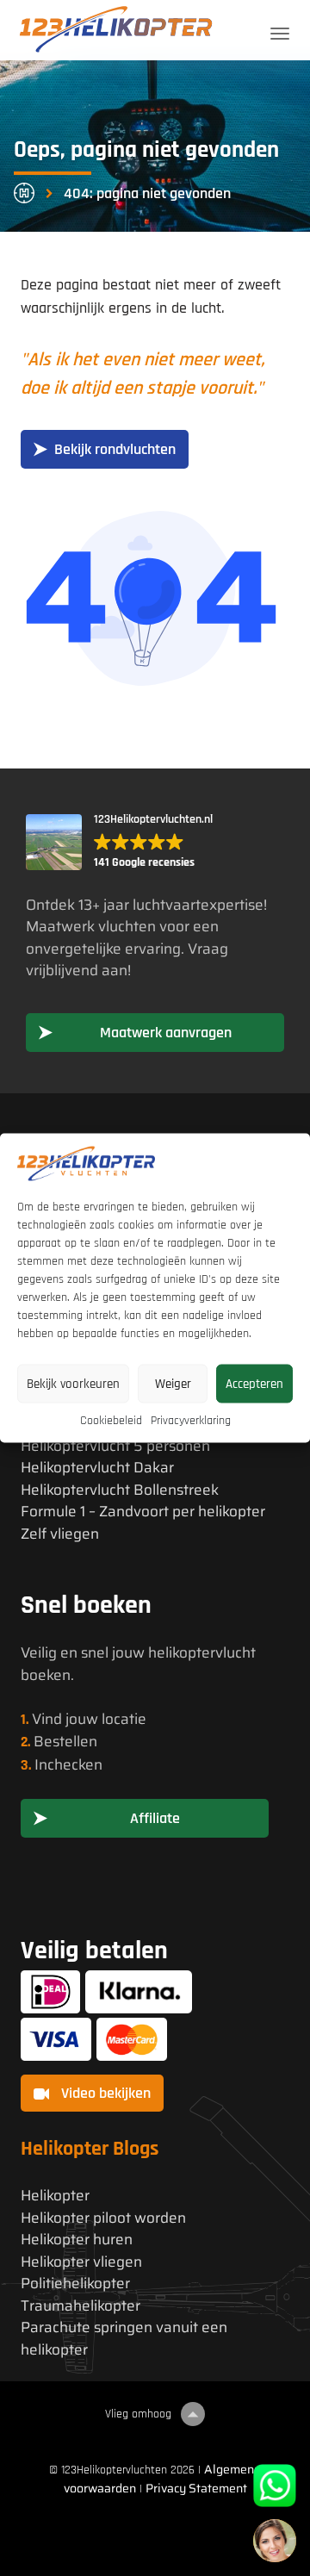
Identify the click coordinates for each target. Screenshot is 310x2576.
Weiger (173, 1383)
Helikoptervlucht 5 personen (115, 1446)
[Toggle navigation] (280, 34)
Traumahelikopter (81, 2306)
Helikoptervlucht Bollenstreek (120, 1490)
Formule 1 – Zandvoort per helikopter (143, 1512)
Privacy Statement (196, 2488)
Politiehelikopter (75, 2284)
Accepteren (254, 1383)
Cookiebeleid (111, 1421)
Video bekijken (104, 2093)
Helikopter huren (77, 2240)
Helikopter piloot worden (103, 2218)
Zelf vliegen (60, 1534)
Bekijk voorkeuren (73, 1383)
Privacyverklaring (191, 1421)
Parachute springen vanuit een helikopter (124, 2339)
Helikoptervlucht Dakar (97, 1468)
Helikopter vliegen (81, 2262)
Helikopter (55, 2196)
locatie (124, 1719)
